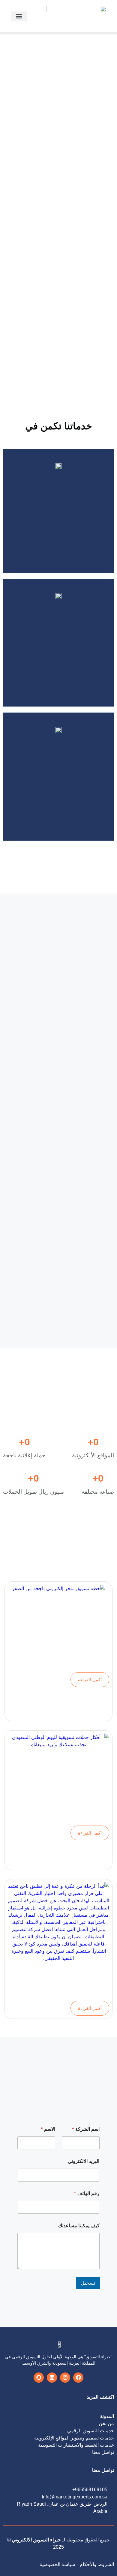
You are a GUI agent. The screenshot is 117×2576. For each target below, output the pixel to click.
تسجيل (88, 2283)
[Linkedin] (52, 2378)
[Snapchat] (39, 2378)
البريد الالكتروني (84, 2161)
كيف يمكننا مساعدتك (79, 2226)
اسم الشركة (86, 2129)
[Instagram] (65, 2378)
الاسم (48, 2129)
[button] (19, 16)
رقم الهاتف (87, 2193)
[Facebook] (78, 2378)
